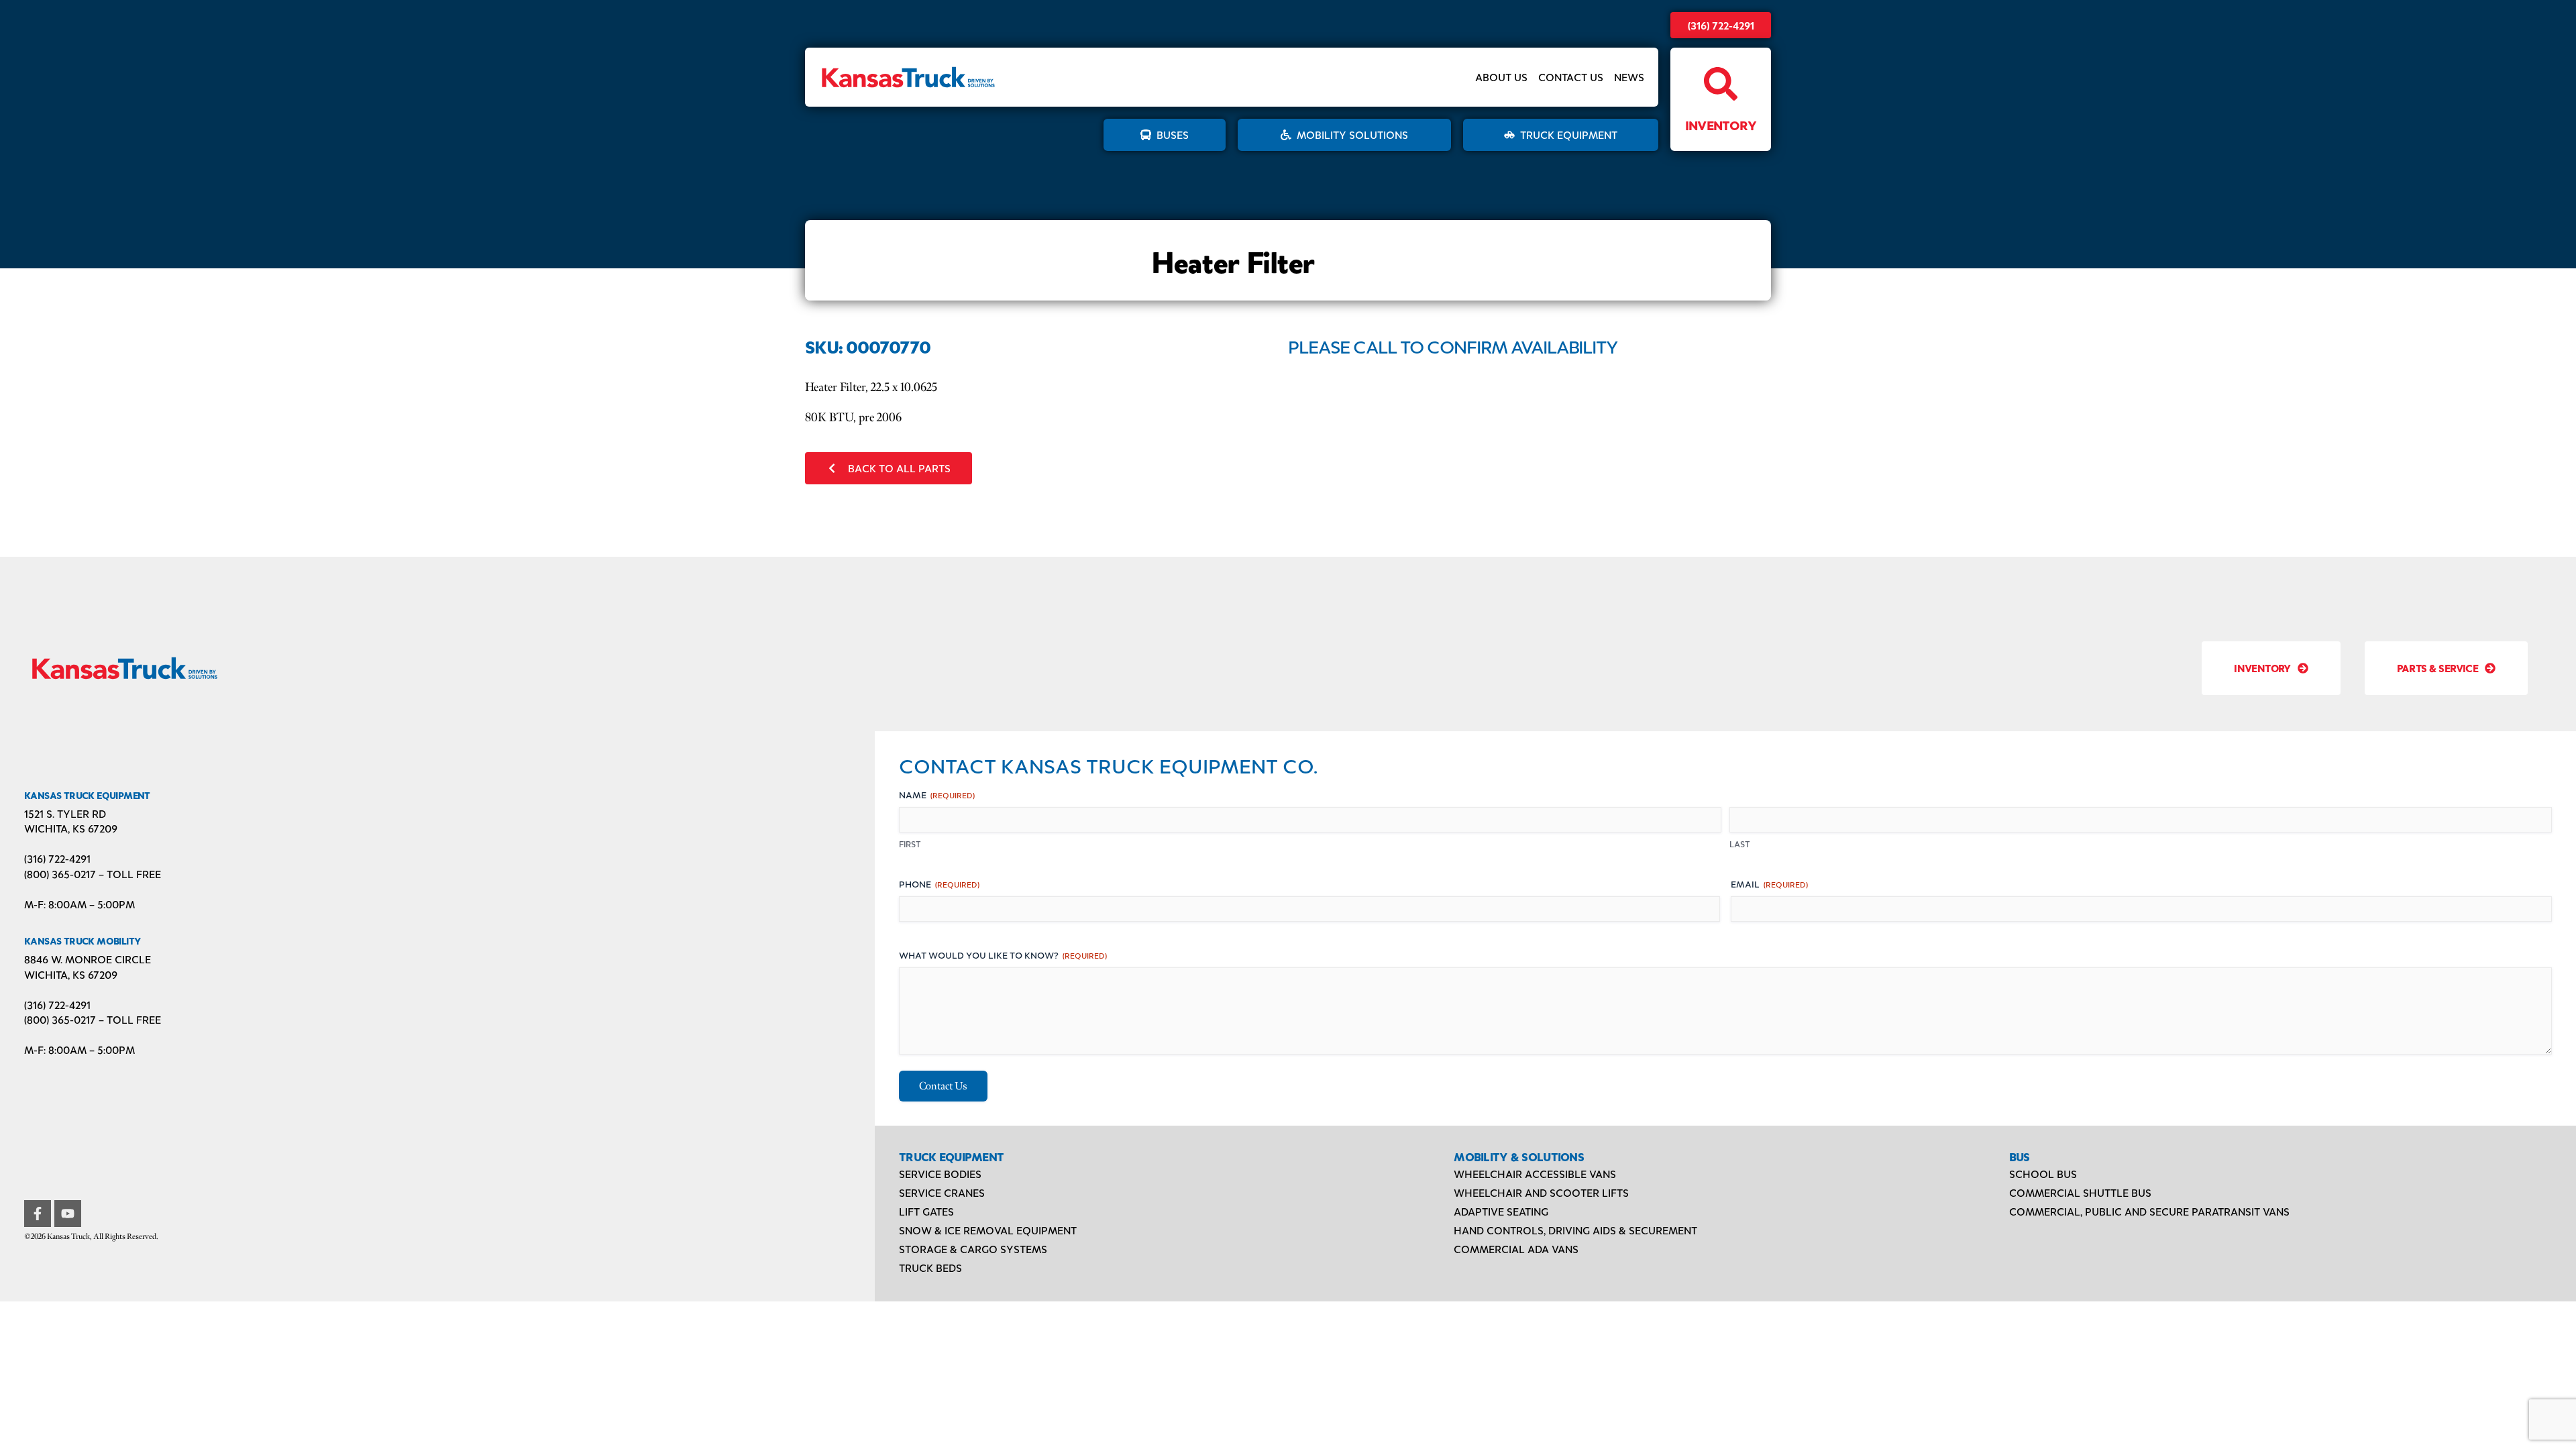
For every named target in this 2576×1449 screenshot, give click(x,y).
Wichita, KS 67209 (71, 828)
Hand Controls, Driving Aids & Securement (1575, 1230)
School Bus (2043, 1174)
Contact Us (1571, 77)
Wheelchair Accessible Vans (1535, 1174)
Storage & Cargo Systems (973, 1249)
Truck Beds (930, 1268)
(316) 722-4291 (1721, 25)
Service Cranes (942, 1192)
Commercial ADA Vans (1516, 1249)
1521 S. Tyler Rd (65, 813)
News (1629, 77)
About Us (1501, 77)
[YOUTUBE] (68, 1214)
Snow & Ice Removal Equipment (988, 1230)
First (910, 844)
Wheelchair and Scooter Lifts (1541, 1192)
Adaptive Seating (1501, 1211)
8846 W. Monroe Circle (88, 959)
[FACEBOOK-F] (38, 1214)
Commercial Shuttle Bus (2080, 1192)
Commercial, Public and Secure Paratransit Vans (2149, 1211)
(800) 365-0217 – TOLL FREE (93, 874)
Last (1740, 844)
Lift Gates (926, 1211)
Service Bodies (940, 1174)
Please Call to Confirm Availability (1453, 346)
